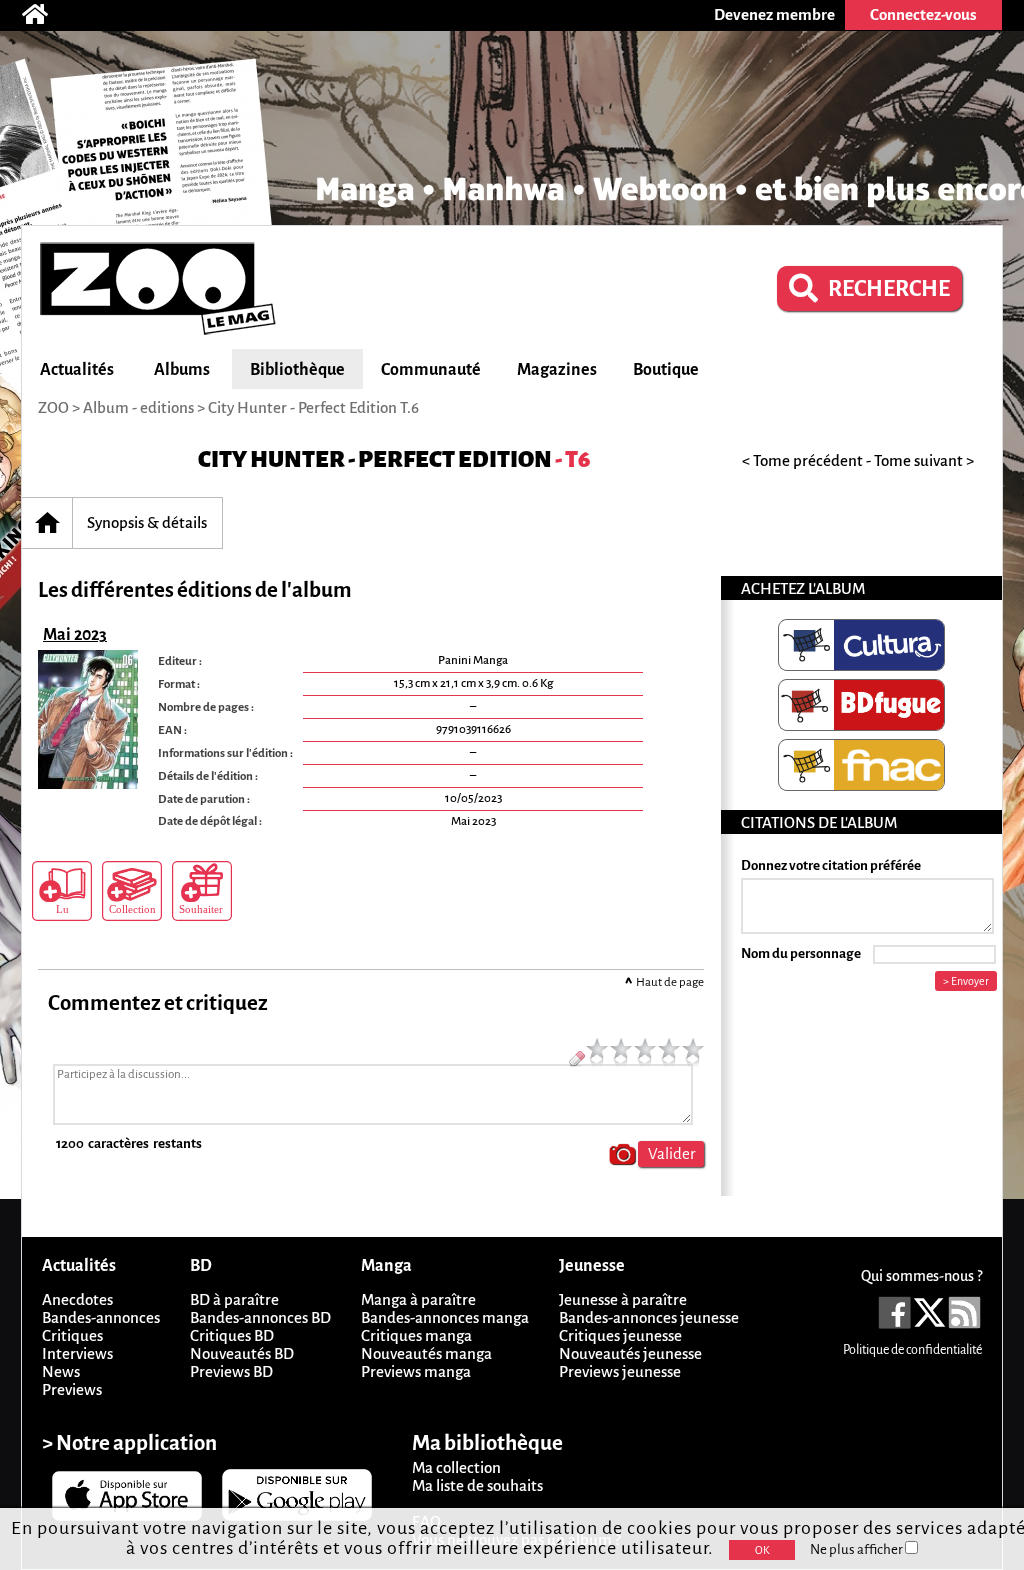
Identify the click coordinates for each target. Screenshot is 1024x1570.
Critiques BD (232, 1335)
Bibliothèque (297, 370)
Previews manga (416, 1371)
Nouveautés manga (426, 1353)
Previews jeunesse (620, 1371)
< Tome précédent (802, 460)
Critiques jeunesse (620, 1335)
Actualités (77, 370)
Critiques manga (416, 1335)
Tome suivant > (924, 460)
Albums (182, 370)
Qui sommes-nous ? (921, 1276)
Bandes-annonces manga (445, 1317)
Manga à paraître (418, 1299)
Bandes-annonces (101, 1317)
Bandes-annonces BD (260, 1317)
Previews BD (231, 1371)
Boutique (666, 370)
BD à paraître (234, 1299)
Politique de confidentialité (912, 1350)
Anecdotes (77, 1299)
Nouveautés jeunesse (630, 1353)
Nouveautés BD (242, 1353)
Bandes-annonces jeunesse (649, 1317)
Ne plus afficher (857, 1549)
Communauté (431, 370)
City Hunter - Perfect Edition (375, 459)
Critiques (72, 1335)
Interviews (77, 1353)
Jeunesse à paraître (623, 1299)
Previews (72, 1389)
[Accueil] (45, 15)
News (61, 1371)
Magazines (557, 370)
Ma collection (456, 1467)
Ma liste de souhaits (477, 1485)
